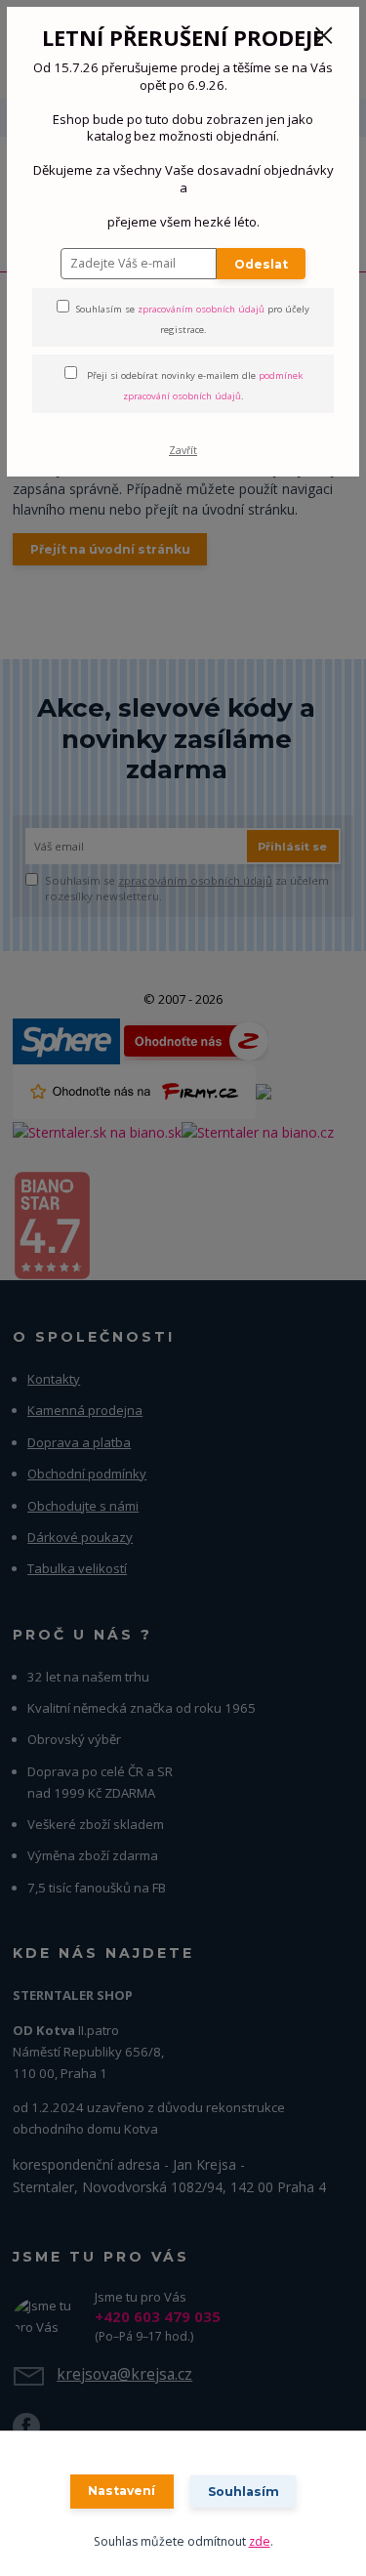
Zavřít (183, 450)
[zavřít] (324, 37)
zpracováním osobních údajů (201, 309)
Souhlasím (244, 2492)
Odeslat (261, 264)
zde (260, 2541)
